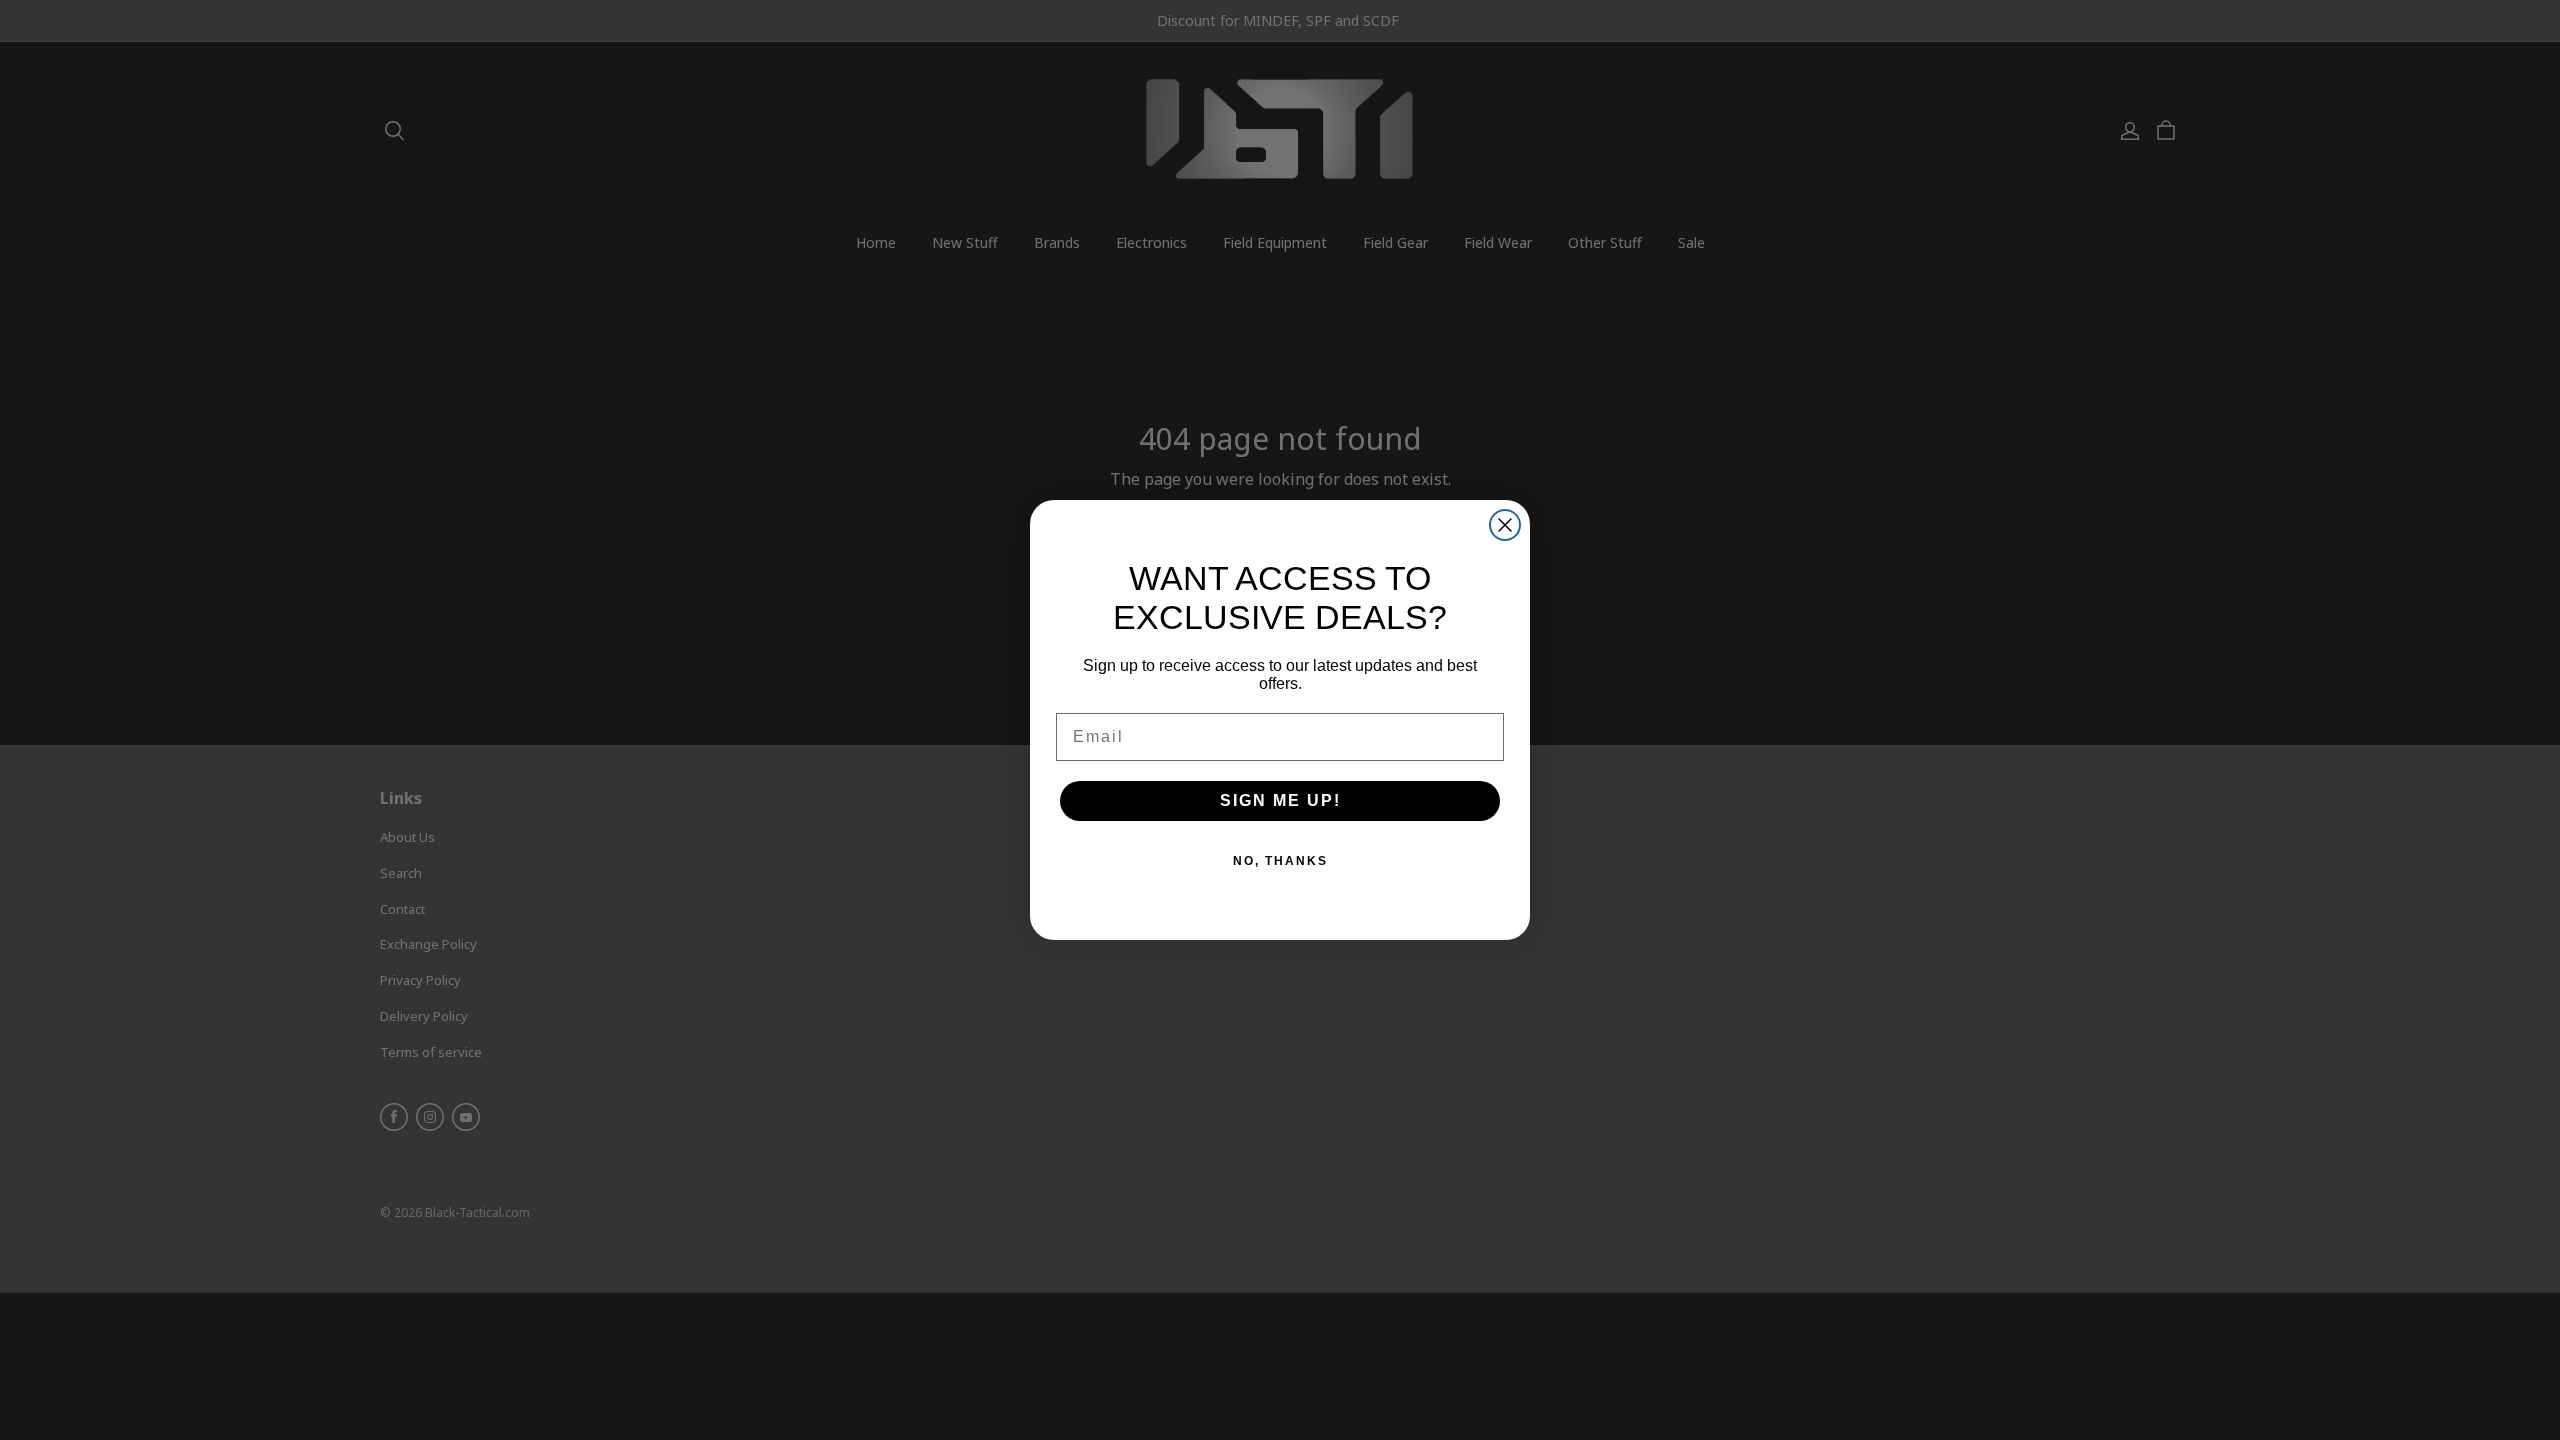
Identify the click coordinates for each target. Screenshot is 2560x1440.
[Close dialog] (1505, 525)
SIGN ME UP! (1280, 800)
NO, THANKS (1280, 861)
